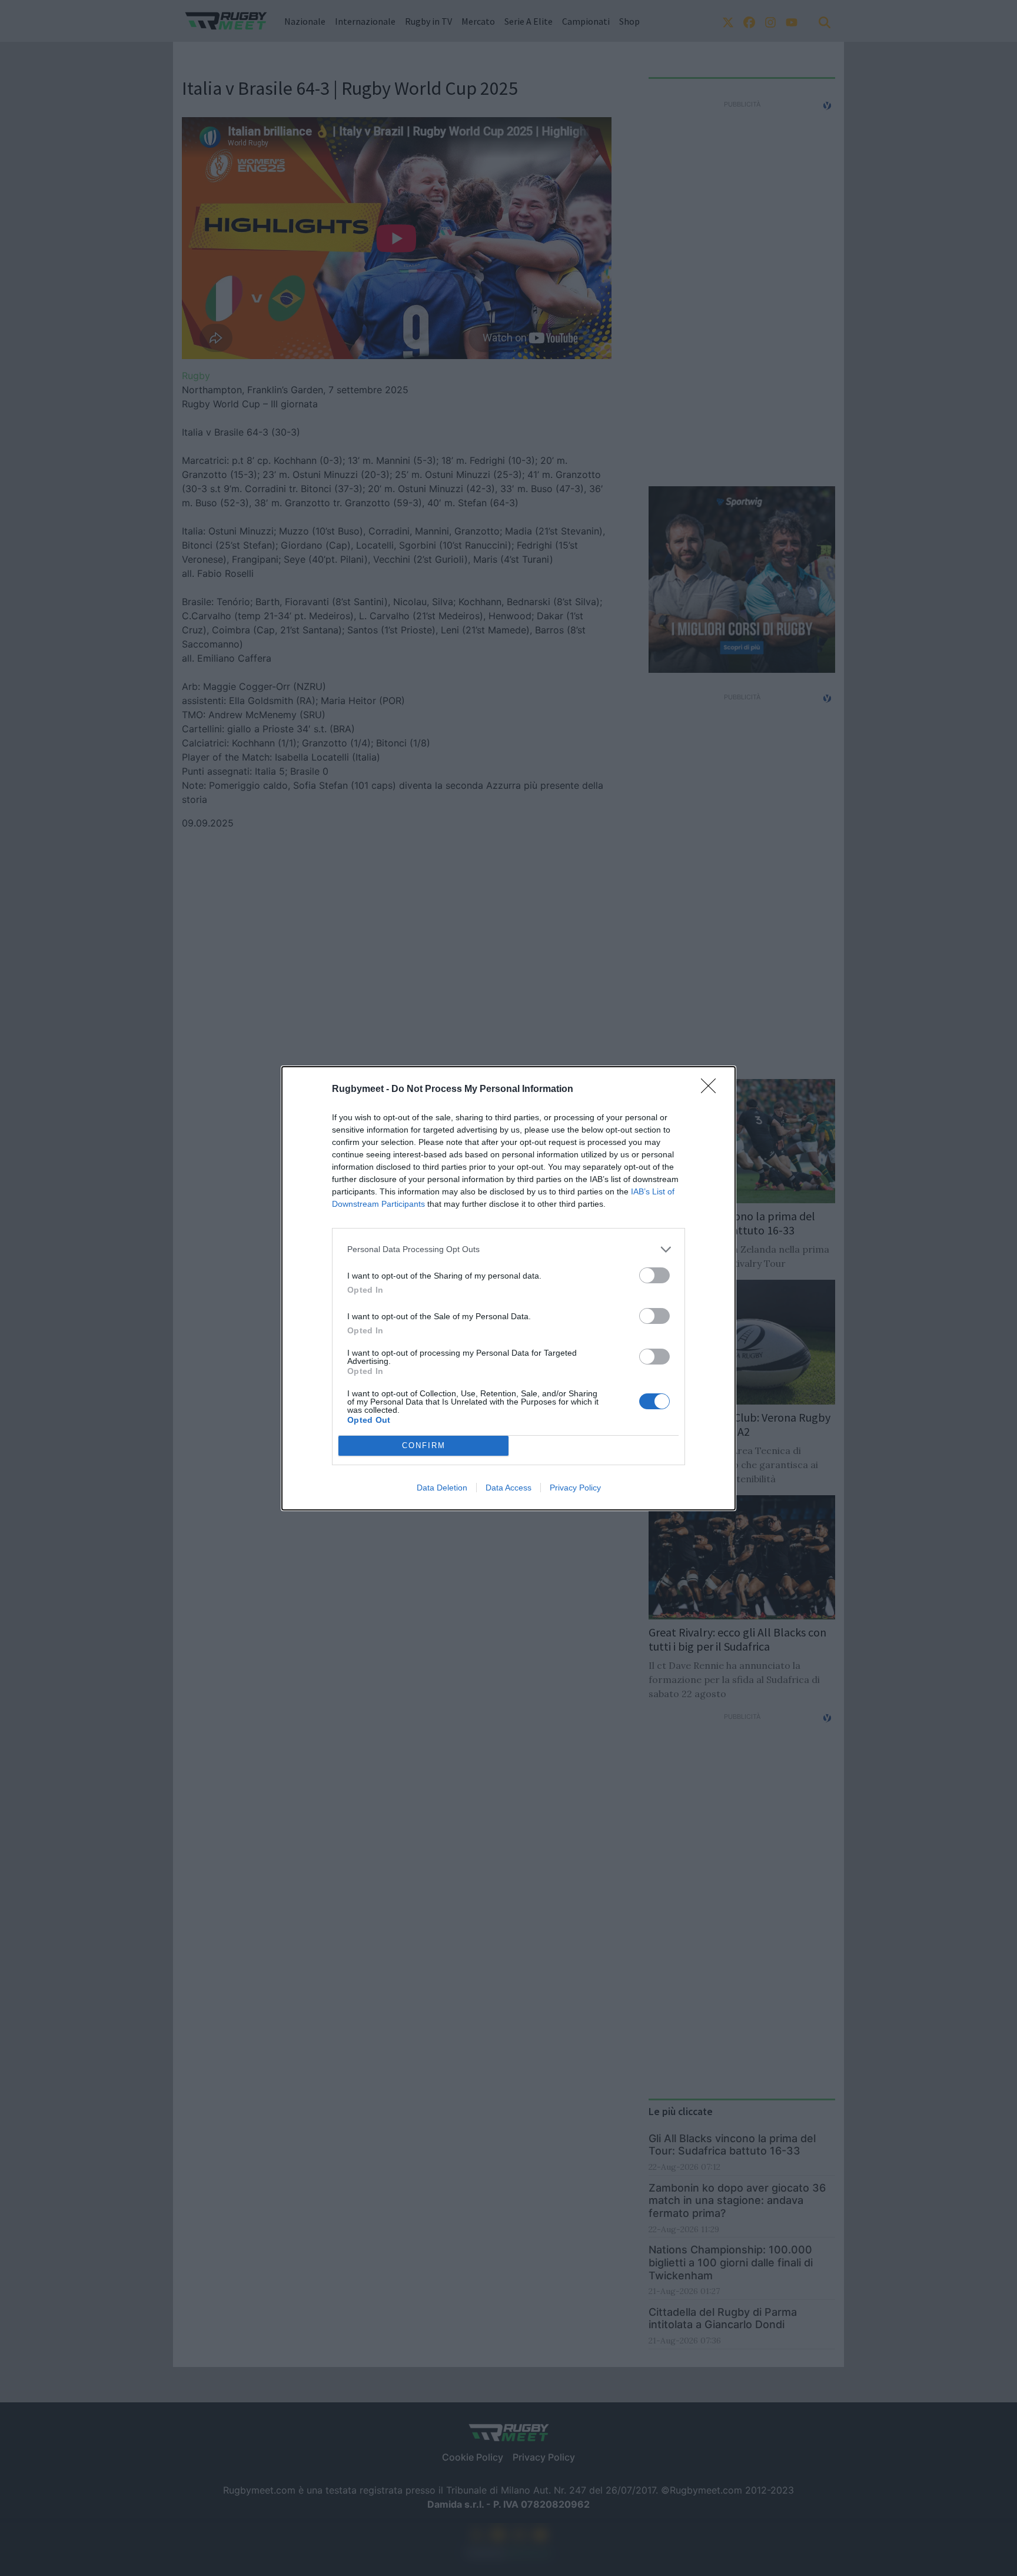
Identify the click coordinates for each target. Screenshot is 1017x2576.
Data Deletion (442, 1488)
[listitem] (508, 1249)
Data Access (508, 1488)
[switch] (654, 1275)
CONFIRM (424, 1445)
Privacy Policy (575, 1488)
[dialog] (508, 1288)
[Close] (712, 1090)
